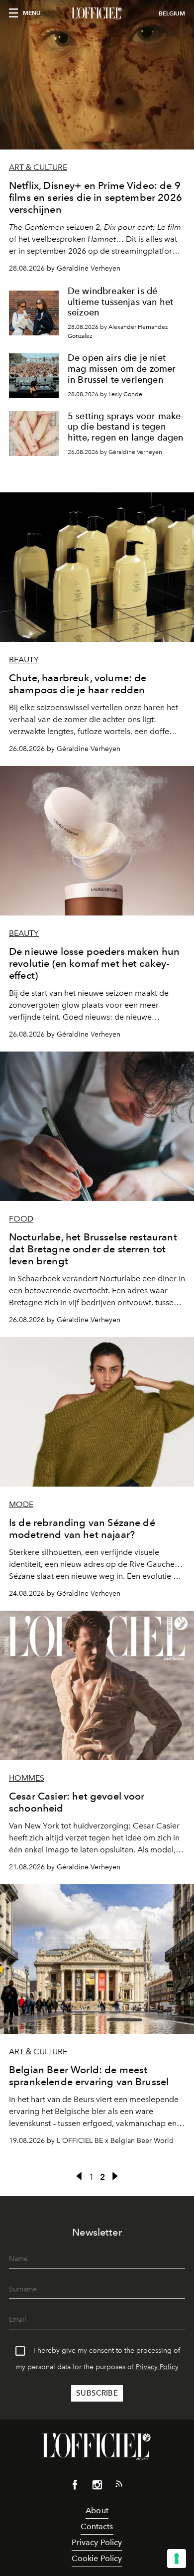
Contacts (97, 2526)
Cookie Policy (97, 2558)
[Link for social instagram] (97, 2487)
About (97, 2510)
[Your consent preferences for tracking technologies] (177, 2559)
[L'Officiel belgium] (97, 13)
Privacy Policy (157, 2367)
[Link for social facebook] (75, 2487)
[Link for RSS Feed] (119, 2486)
